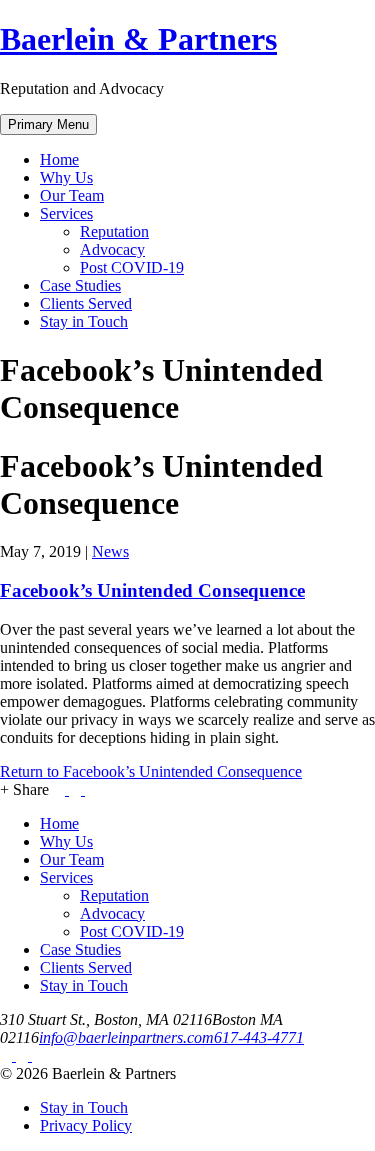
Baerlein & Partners (138, 39)
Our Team (72, 195)
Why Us (66, 177)
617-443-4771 (259, 1037)
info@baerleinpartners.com (126, 1037)
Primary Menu (48, 124)
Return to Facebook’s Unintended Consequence (151, 771)
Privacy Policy (86, 1125)
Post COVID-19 (132, 267)
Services (66, 213)
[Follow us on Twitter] (24, 1055)
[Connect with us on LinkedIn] (38, 1055)
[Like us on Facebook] (8, 1055)
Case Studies (80, 285)
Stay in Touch (84, 321)
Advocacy (112, 249)
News (110, 551)
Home (59, 159)
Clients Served (86, 303)
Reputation (114, 231)
